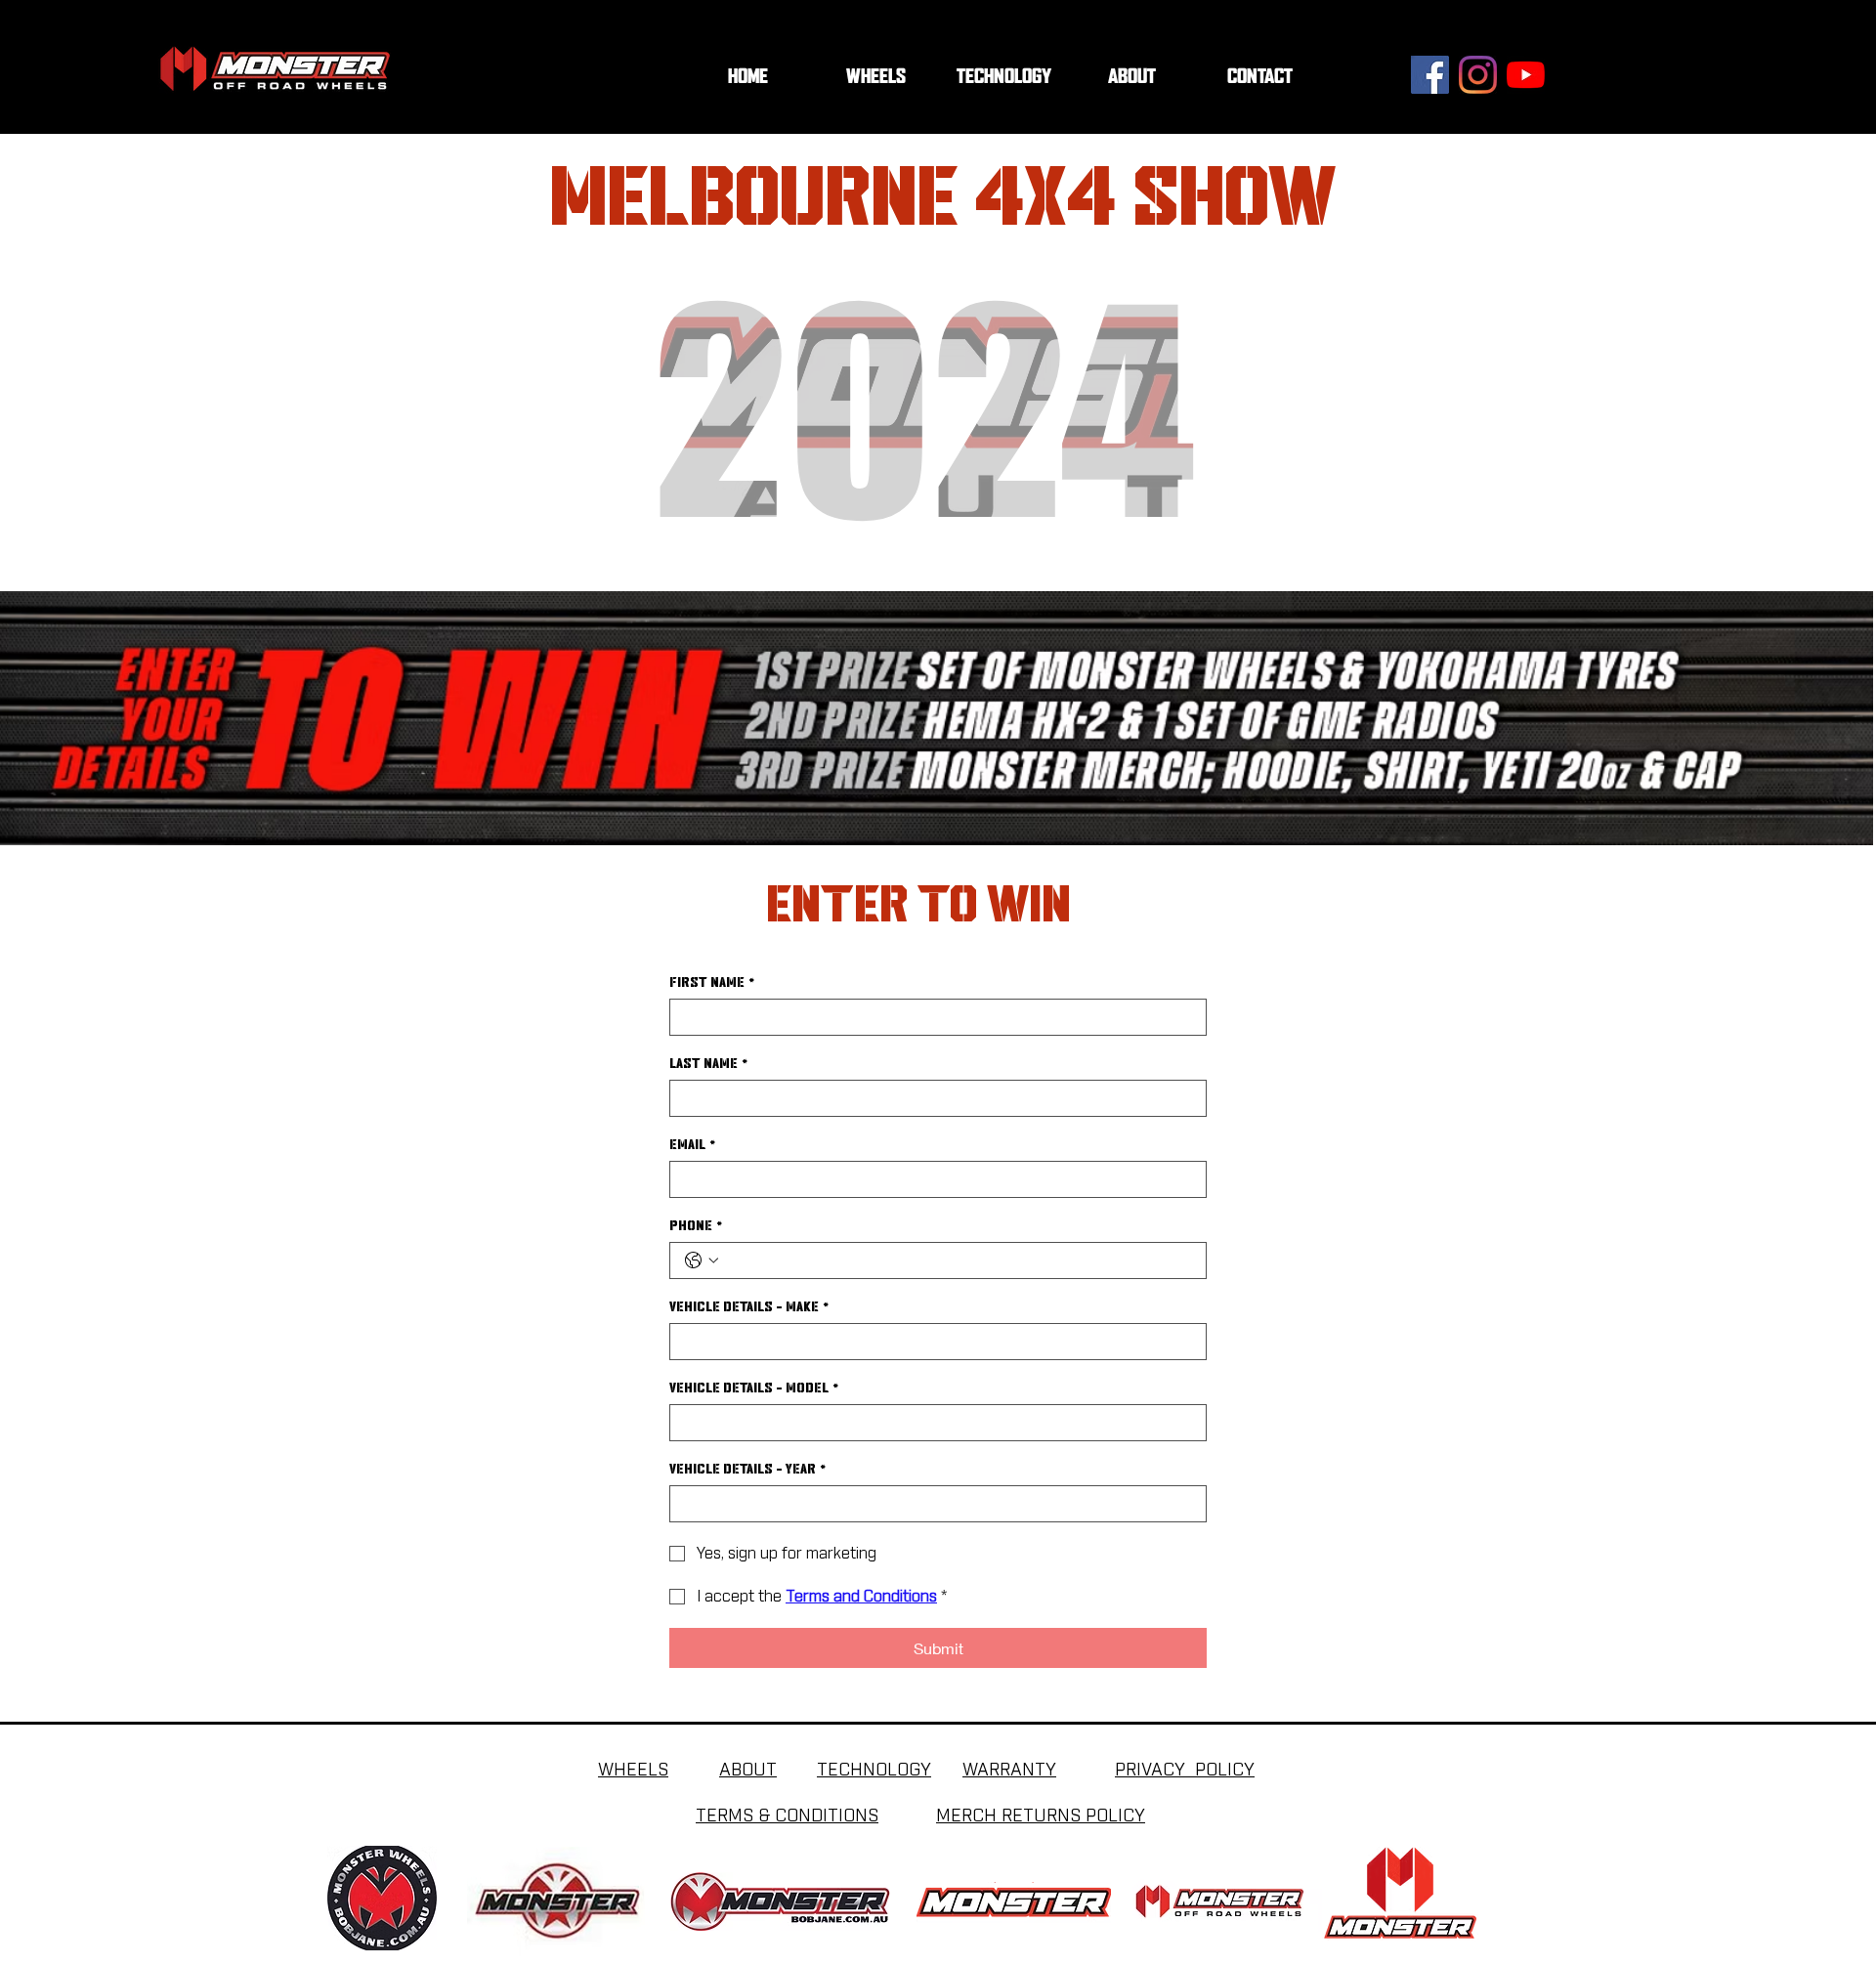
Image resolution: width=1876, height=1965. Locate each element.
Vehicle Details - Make (749, 1306)
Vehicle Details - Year (748, 1469)
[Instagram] (1478, 75)
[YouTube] (1526, 75)
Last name (709, 1063)
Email (693, 1144)
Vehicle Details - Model (754, 1388)
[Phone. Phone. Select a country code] (702, 1260)
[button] (1004, 77)
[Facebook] (1430, 75)
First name (712, 982)
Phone (696, 1225)
